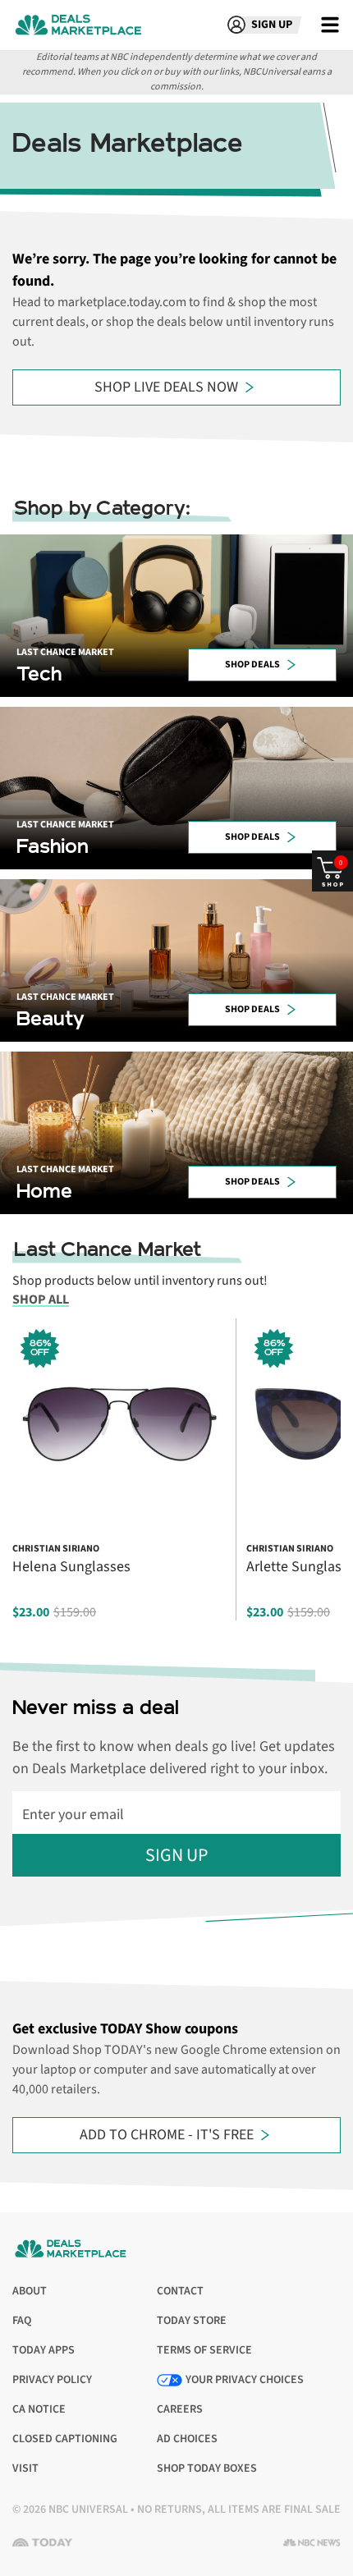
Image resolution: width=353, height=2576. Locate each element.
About (30, 2291)
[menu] (330, 25)
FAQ (22, 2321)
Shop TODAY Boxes (207, 2468)
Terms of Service (204, 2351)
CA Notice (39, 2410)
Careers (180, 2410)
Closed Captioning (65, 2439)
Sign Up (176, 1855)
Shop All (41, 1299)
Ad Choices (187, 2439)
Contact (180, 2291)
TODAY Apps (44, 2351)
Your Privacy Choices (245, 2380)
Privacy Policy (52, 2380)
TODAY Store (192, 2321)
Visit (29, 2469)
